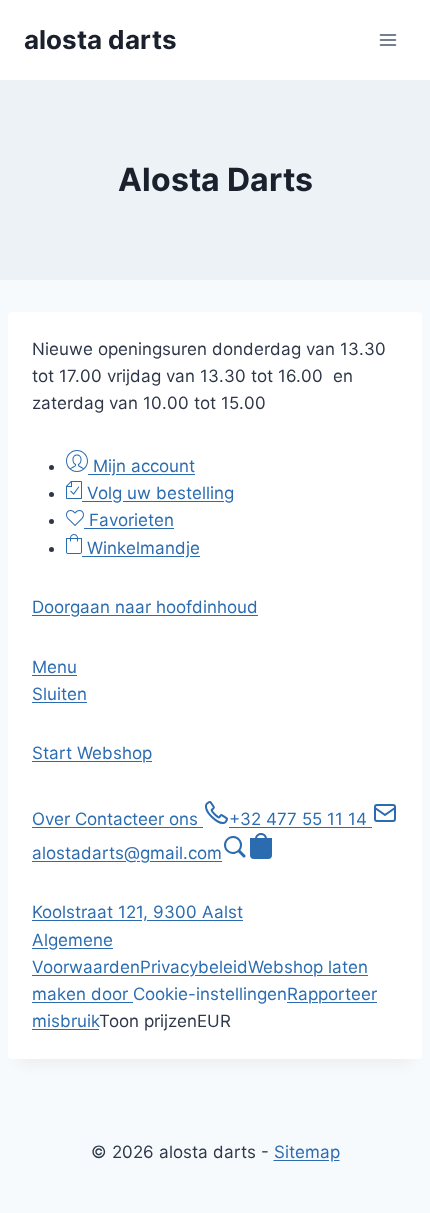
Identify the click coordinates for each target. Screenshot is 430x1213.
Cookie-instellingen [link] (210, 994)
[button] (145, 607)
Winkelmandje (141, 548)
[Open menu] (387, 39)
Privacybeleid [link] (194, 967)
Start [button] (54, 753)
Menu (54, 667)
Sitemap (307, 1152)
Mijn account (141, 466)
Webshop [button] (114, 753)
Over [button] (53, 819)
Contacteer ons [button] (139, 819)
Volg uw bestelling (158, 493)
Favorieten (129, 520)
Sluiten (59, 694)
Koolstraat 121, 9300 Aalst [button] (137, 912)
